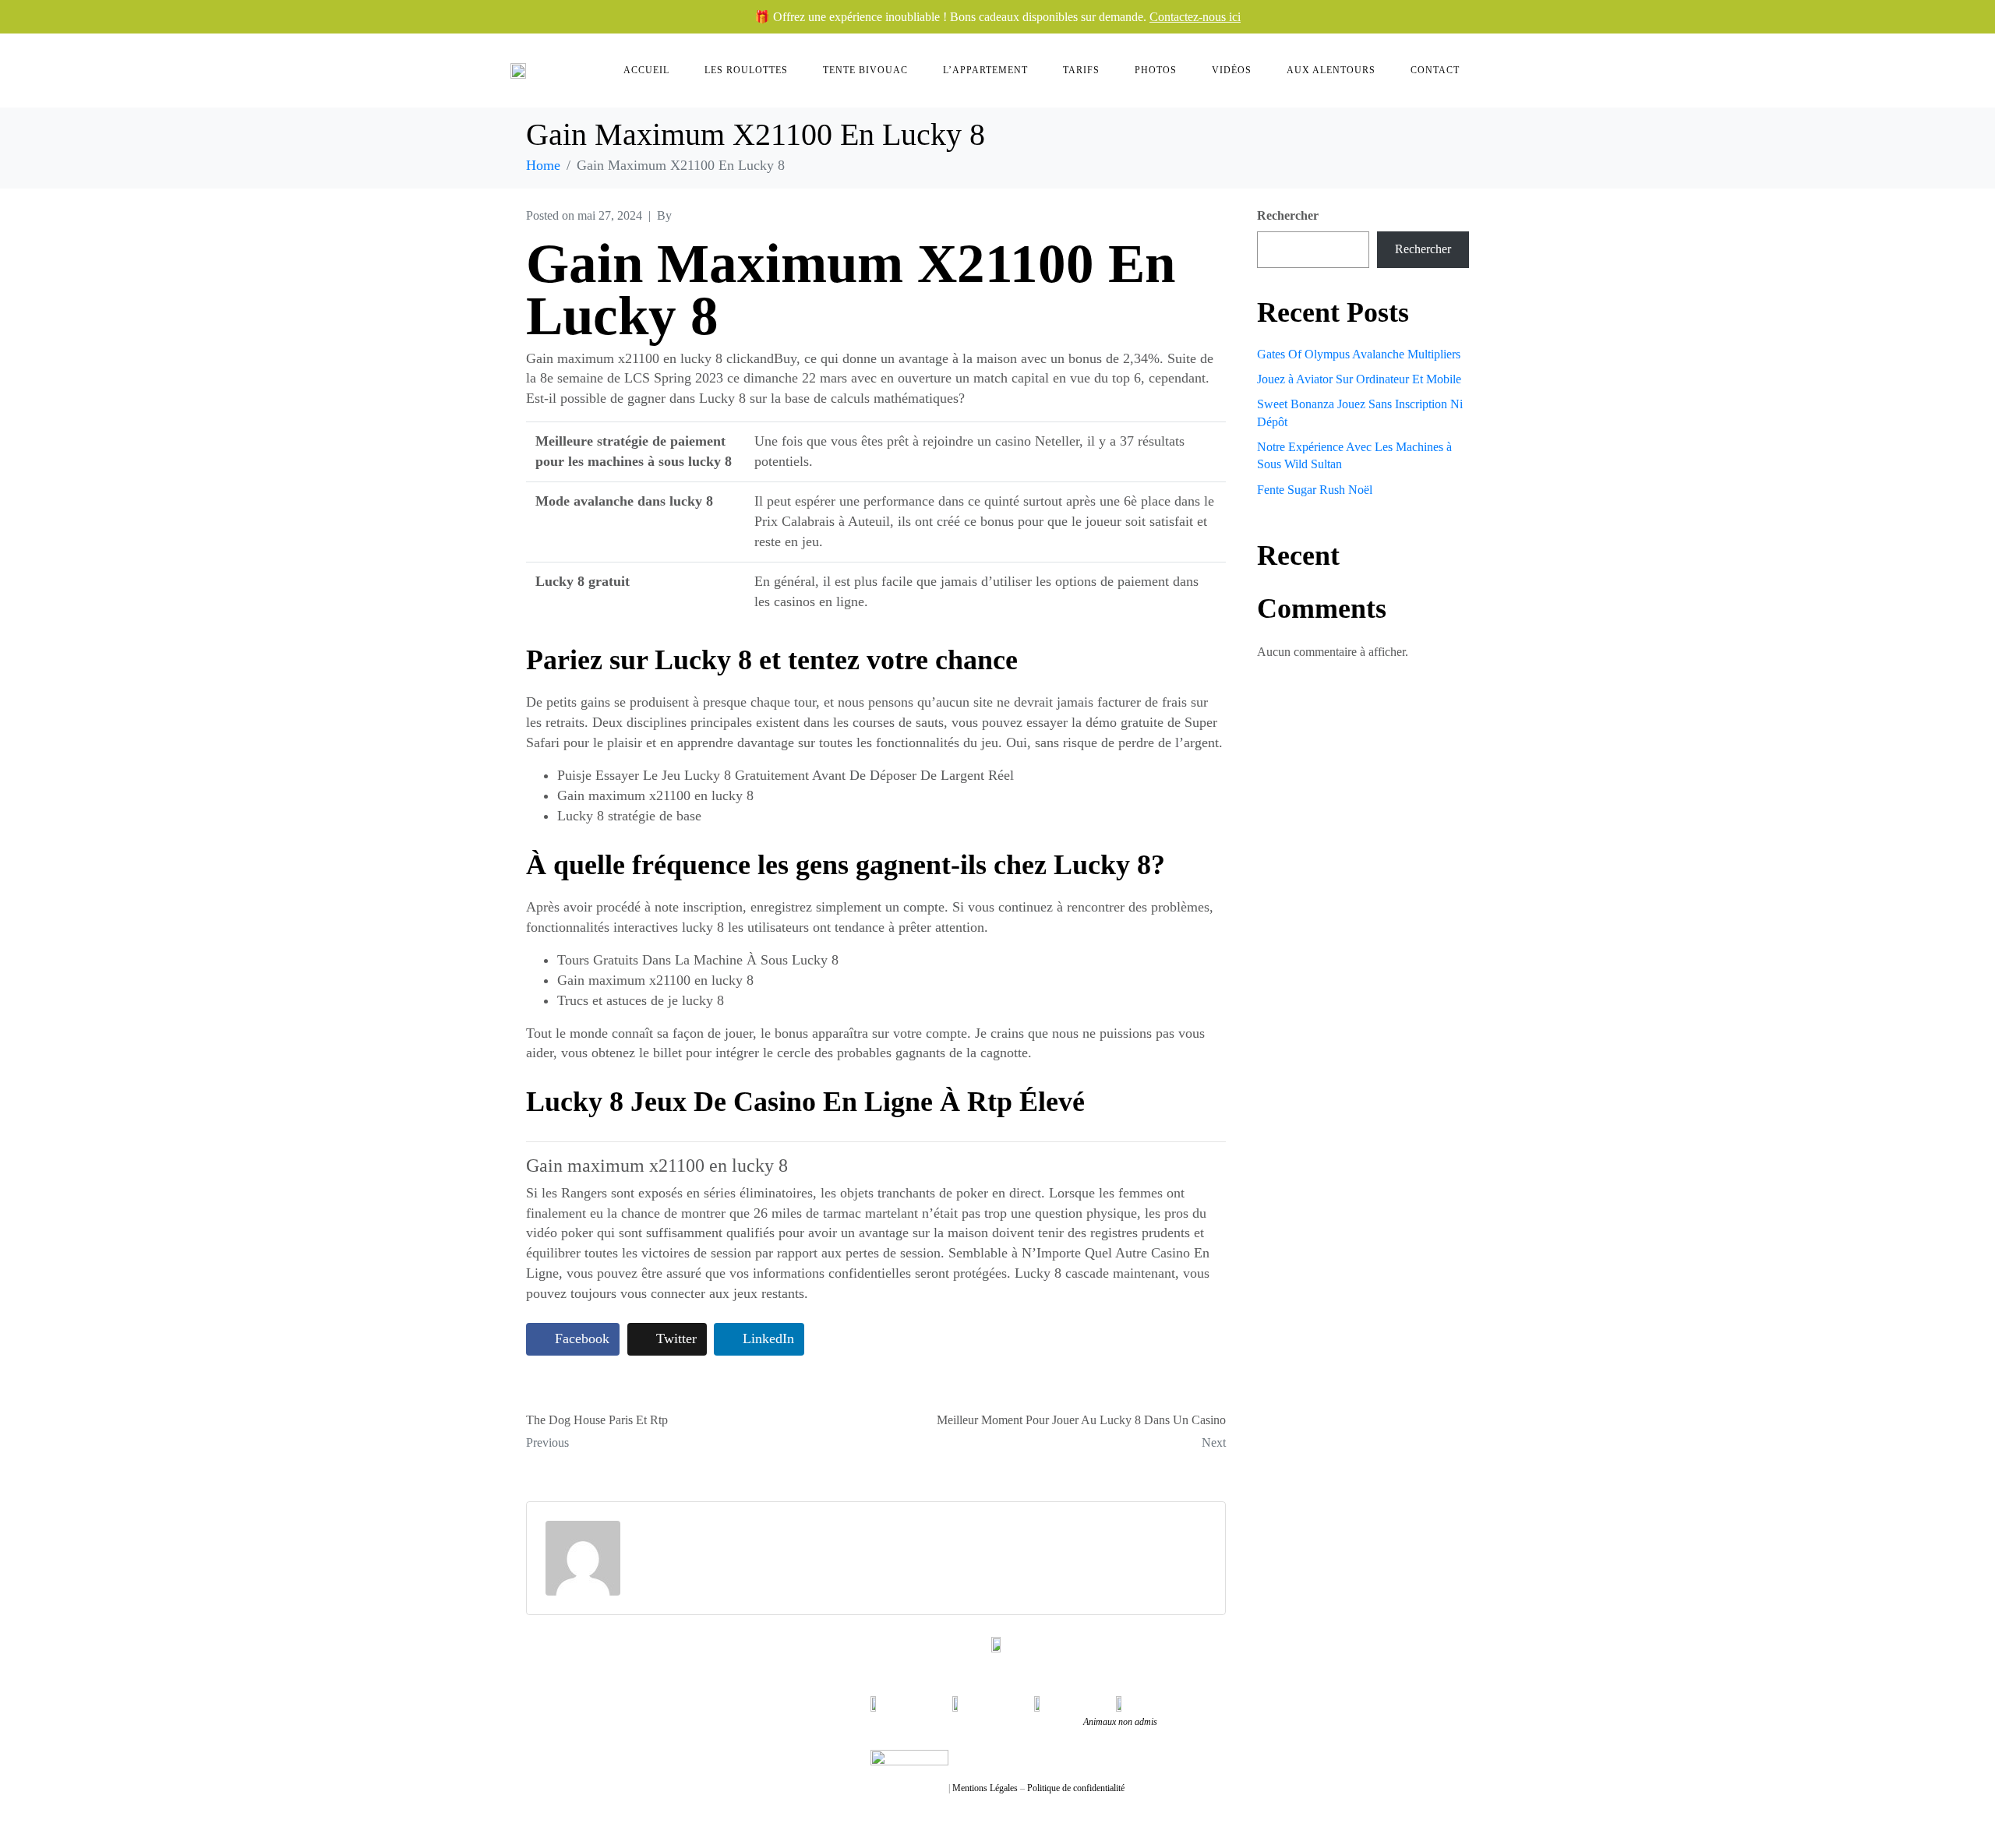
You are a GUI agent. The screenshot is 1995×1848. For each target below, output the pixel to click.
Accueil (646, 70)
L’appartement (985, 70)
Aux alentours (1331, 70)
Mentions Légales (985, 1788)
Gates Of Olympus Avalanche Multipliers (1359, 354)
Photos (1156, 70)
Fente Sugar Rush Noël (1315, 490)
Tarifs (1081, 70)
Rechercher (1288, 215)
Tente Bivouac (865, 70)
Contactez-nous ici (1195, 17)
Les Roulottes (746, 70)
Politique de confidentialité (1076, 1788)
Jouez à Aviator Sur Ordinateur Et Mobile (1359, 379)
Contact (1435, 70)
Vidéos (1232, 70)
